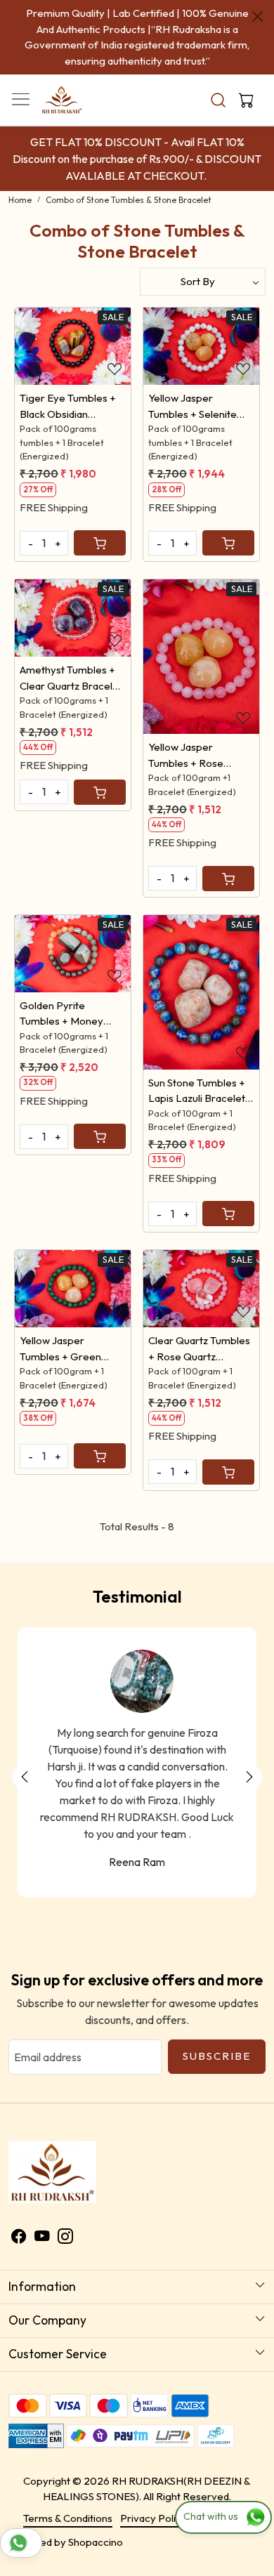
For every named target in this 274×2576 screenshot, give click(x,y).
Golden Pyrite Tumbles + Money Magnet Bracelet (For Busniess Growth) (71, 983)
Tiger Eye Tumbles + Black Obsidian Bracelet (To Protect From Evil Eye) (68, 375)
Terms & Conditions (68, 2486)
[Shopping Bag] (243, 68)
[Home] (84, 74)
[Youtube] (42, 2206)
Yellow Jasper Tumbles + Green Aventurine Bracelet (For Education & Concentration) (66, 1317)
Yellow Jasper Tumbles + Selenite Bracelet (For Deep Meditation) (195, 375)
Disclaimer (220, 2486)
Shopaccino (96, 2510)
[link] (218, 68)
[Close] (257, 17)
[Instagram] (65, 2206)
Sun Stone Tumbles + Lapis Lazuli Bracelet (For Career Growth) (197, 1060)
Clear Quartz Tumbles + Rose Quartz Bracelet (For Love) (199, 1317)
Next (249, 1745)
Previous (25, 1745)
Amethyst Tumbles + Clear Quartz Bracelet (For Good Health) (71, 647)
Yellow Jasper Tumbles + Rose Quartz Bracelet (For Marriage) (197, 724)
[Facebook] (19, 2206)
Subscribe (217, 2024)
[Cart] (100, 511)
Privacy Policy (154, 2486)
